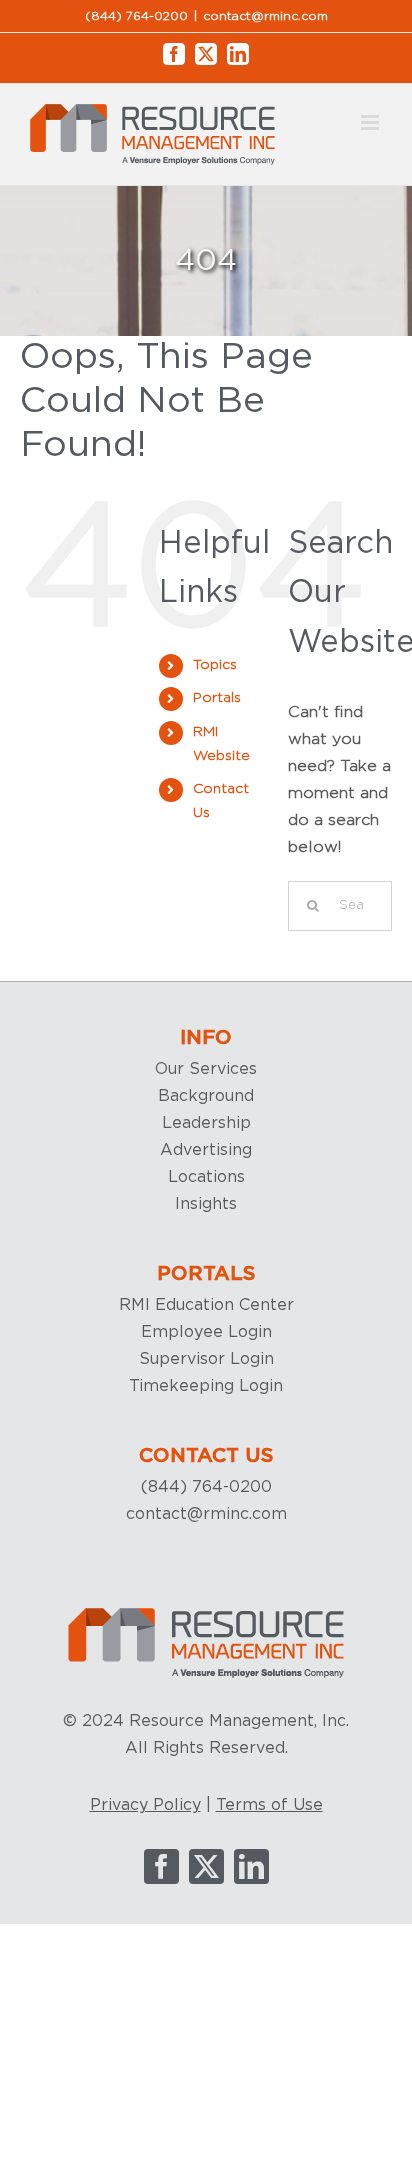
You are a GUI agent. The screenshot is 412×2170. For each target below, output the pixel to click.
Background (206, 1096)
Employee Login (206, 1332)
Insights (206, 1204)
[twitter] (206, 1866)
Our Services (206, 1069)
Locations (206, 1177)
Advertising (206, 1150)
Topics (215, 665)
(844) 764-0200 (206, 1487)
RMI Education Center (206, 1305)
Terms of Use (269, 1805)
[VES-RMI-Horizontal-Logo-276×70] (206, 1614)
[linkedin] (251, 1866)
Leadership (206, 1123)
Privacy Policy (145, 1805)
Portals (217, 698)
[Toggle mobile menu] (371, 122)
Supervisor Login (206, 1359)
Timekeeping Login (206, 1386)
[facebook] (161, 1866)
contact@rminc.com (265, 16)
